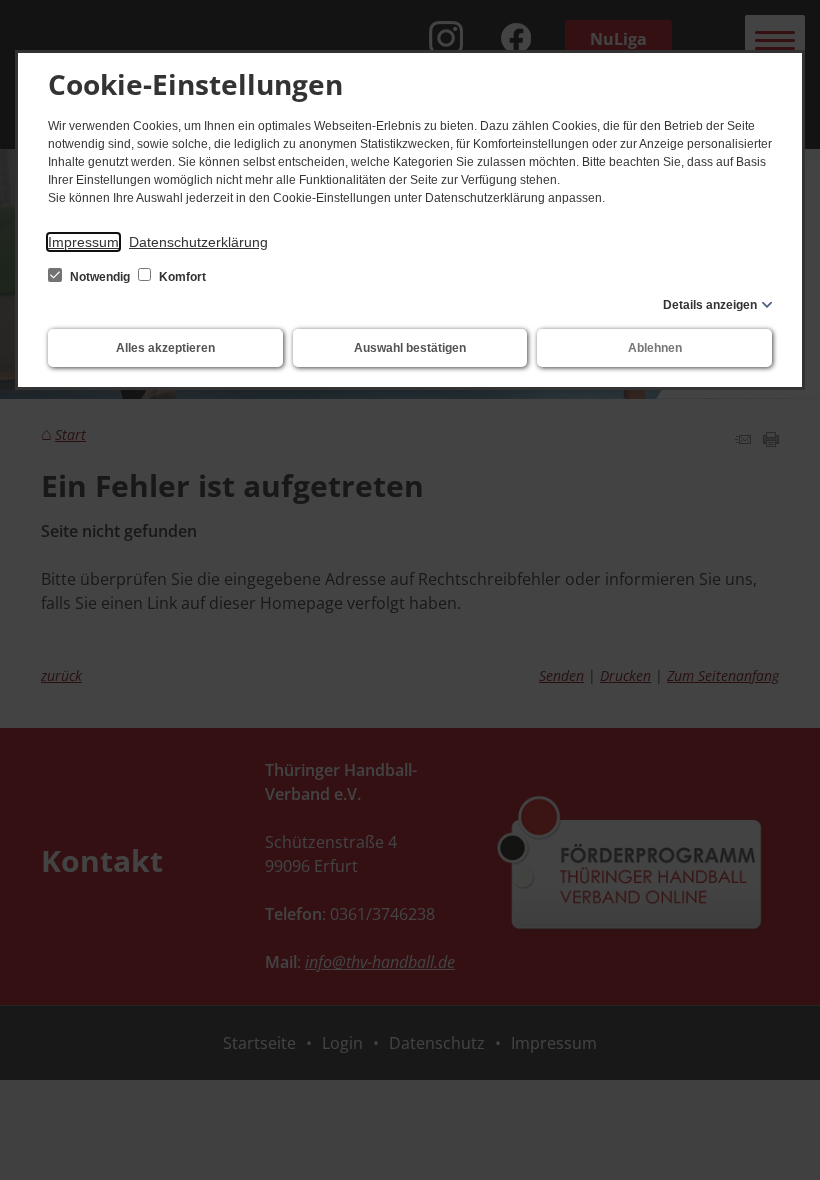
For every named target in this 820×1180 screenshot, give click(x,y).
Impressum (83, 242)
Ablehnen (655, 348)
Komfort (181, 277)
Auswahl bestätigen (410, 348)
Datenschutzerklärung (198, 242)
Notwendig (100, 277)
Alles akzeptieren (165, 348)
